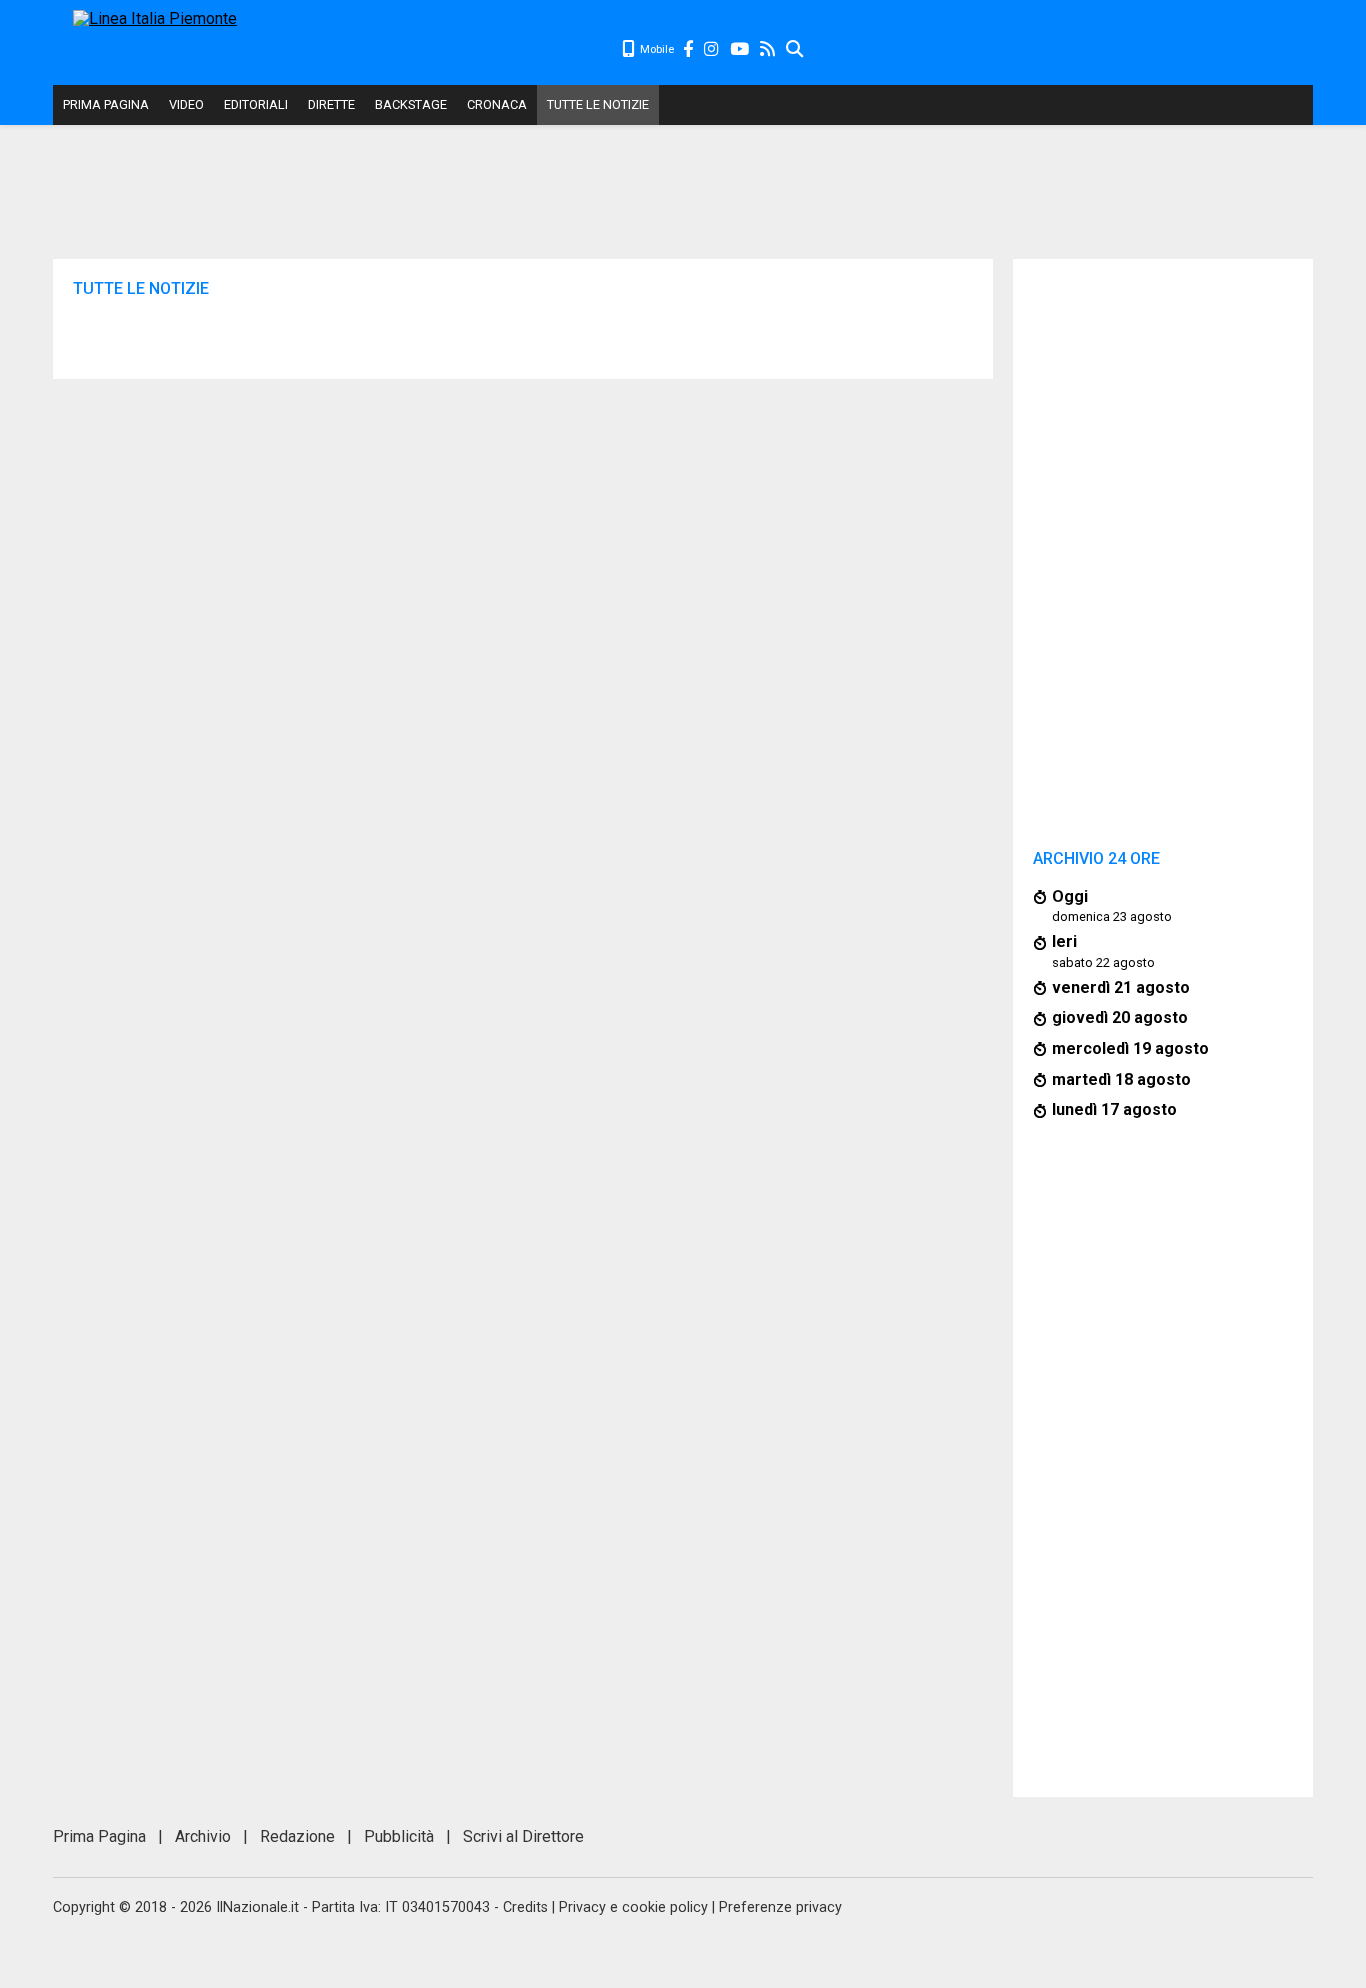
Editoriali (256, 104)
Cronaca (497, 104)
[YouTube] (740, 49)
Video (186, 104)
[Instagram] (712, 49)
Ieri (1064, 941)
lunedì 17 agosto (1114, 1109)
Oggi (1070, 896)
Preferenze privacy (780, 1907)
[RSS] (768, 49)
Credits (525, 1907)
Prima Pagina (106, 104)
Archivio (203, 1836)
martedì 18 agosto (1121, 1079)
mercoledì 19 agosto (1130, 1048)
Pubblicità (399, 1836)
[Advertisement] (1059, 50)
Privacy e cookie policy (633, 1907)
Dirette (331, 104)
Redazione (297, 1836)
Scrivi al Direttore (523, 1836)
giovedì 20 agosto (1120, 1017)
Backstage (411, 104)
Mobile (655, 49)
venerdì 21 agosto (1121, 987)
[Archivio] (795, 49)
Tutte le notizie (598, 104)
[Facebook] (689, 49)
